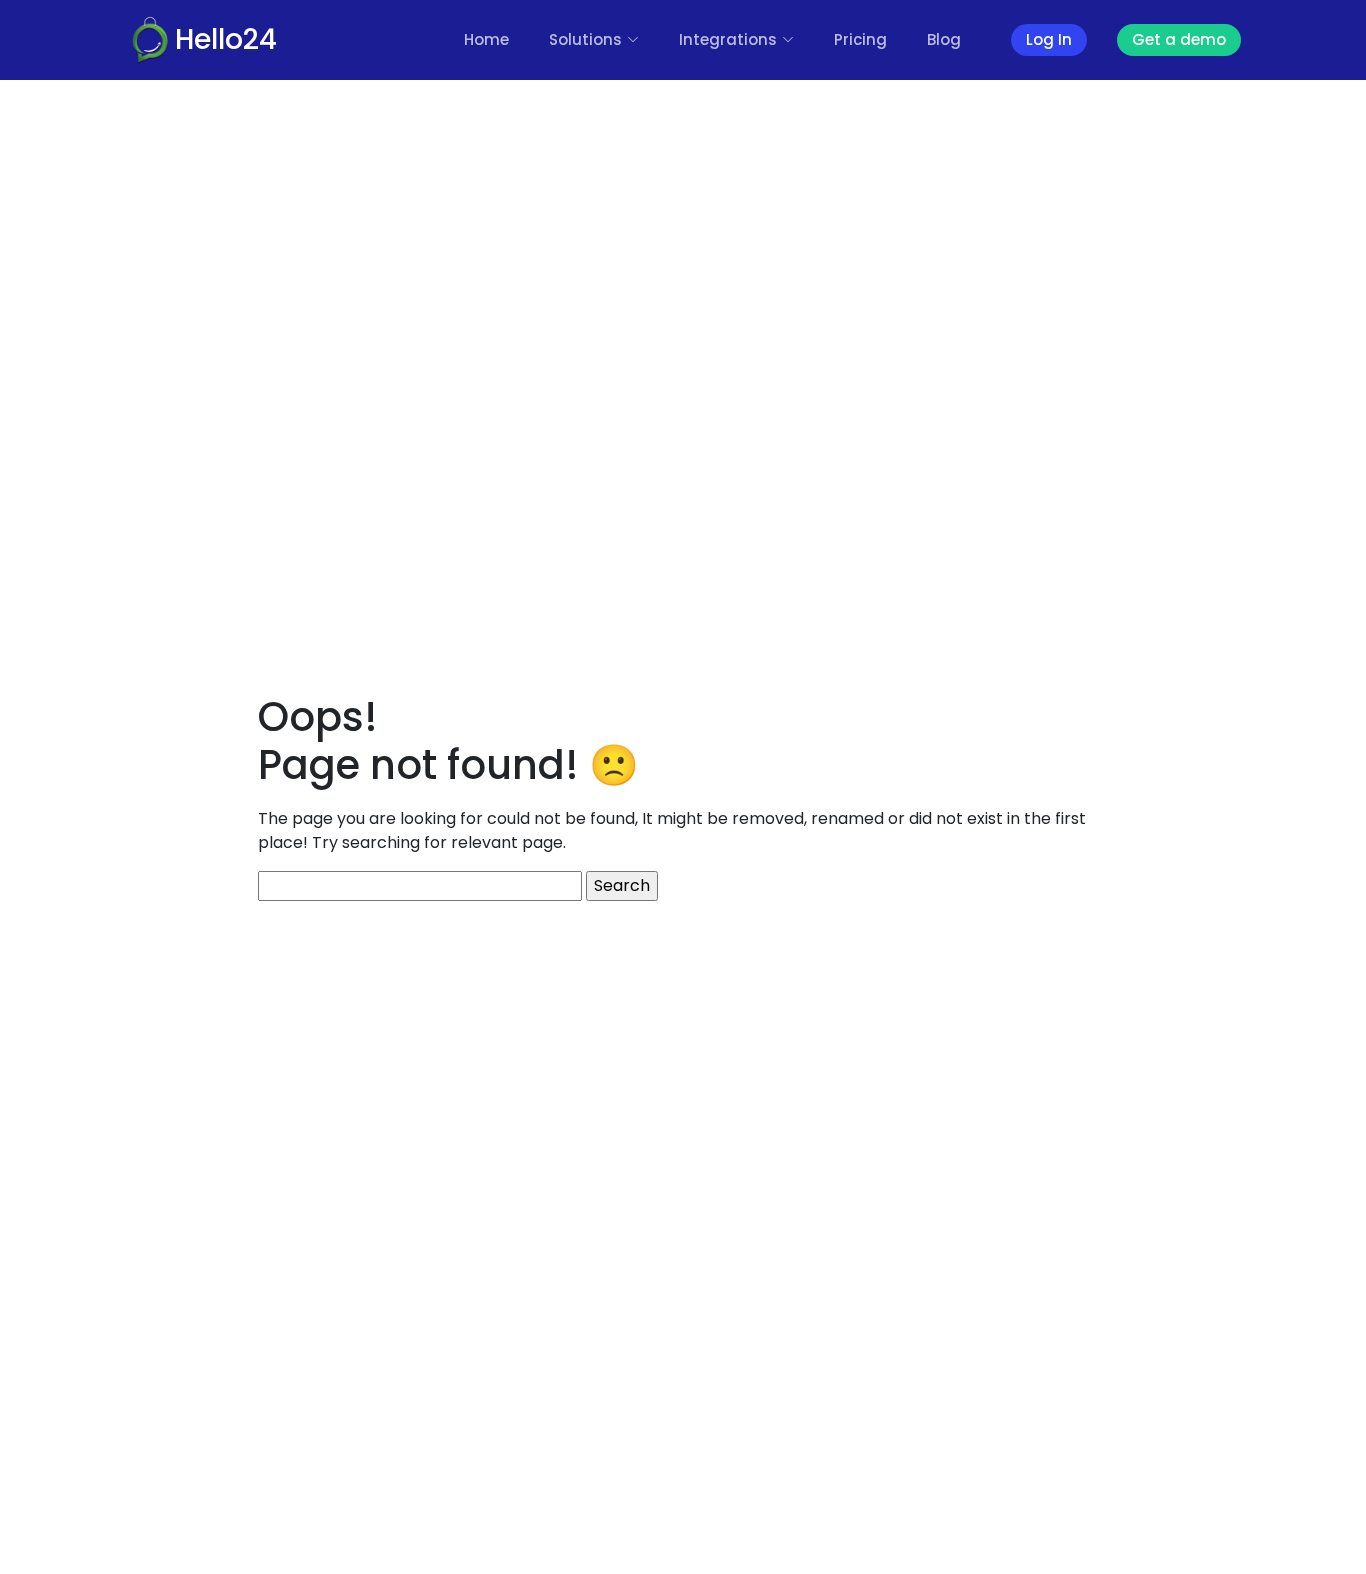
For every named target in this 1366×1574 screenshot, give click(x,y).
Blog (944, 39)
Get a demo (1179, 39)
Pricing (860, 39)
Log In (1049, 39)
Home (486, 39)
